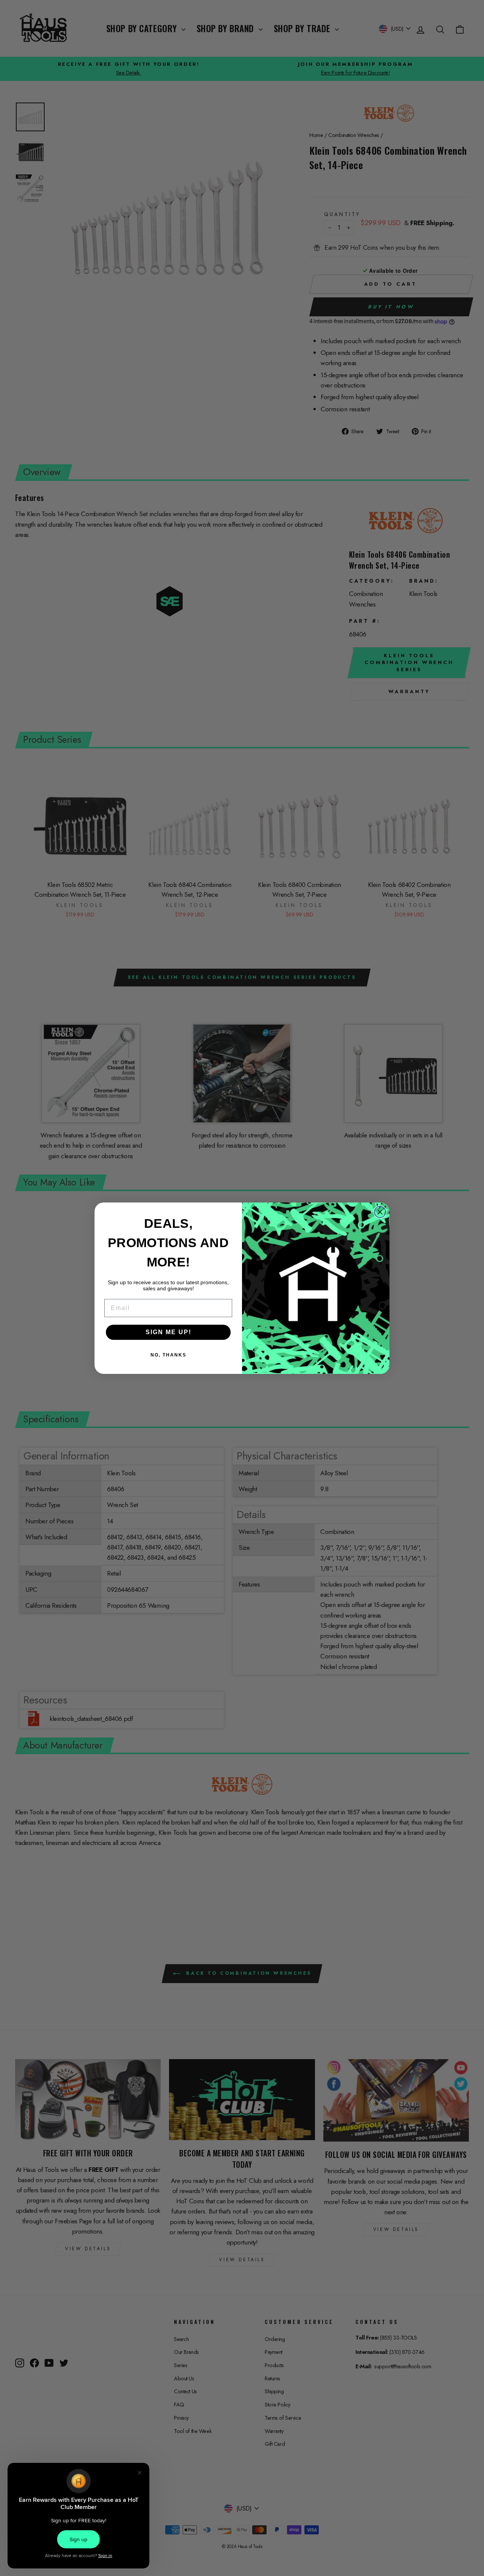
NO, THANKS (168, 1355)
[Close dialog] (380, 1212)
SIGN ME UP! (168, 1332)
